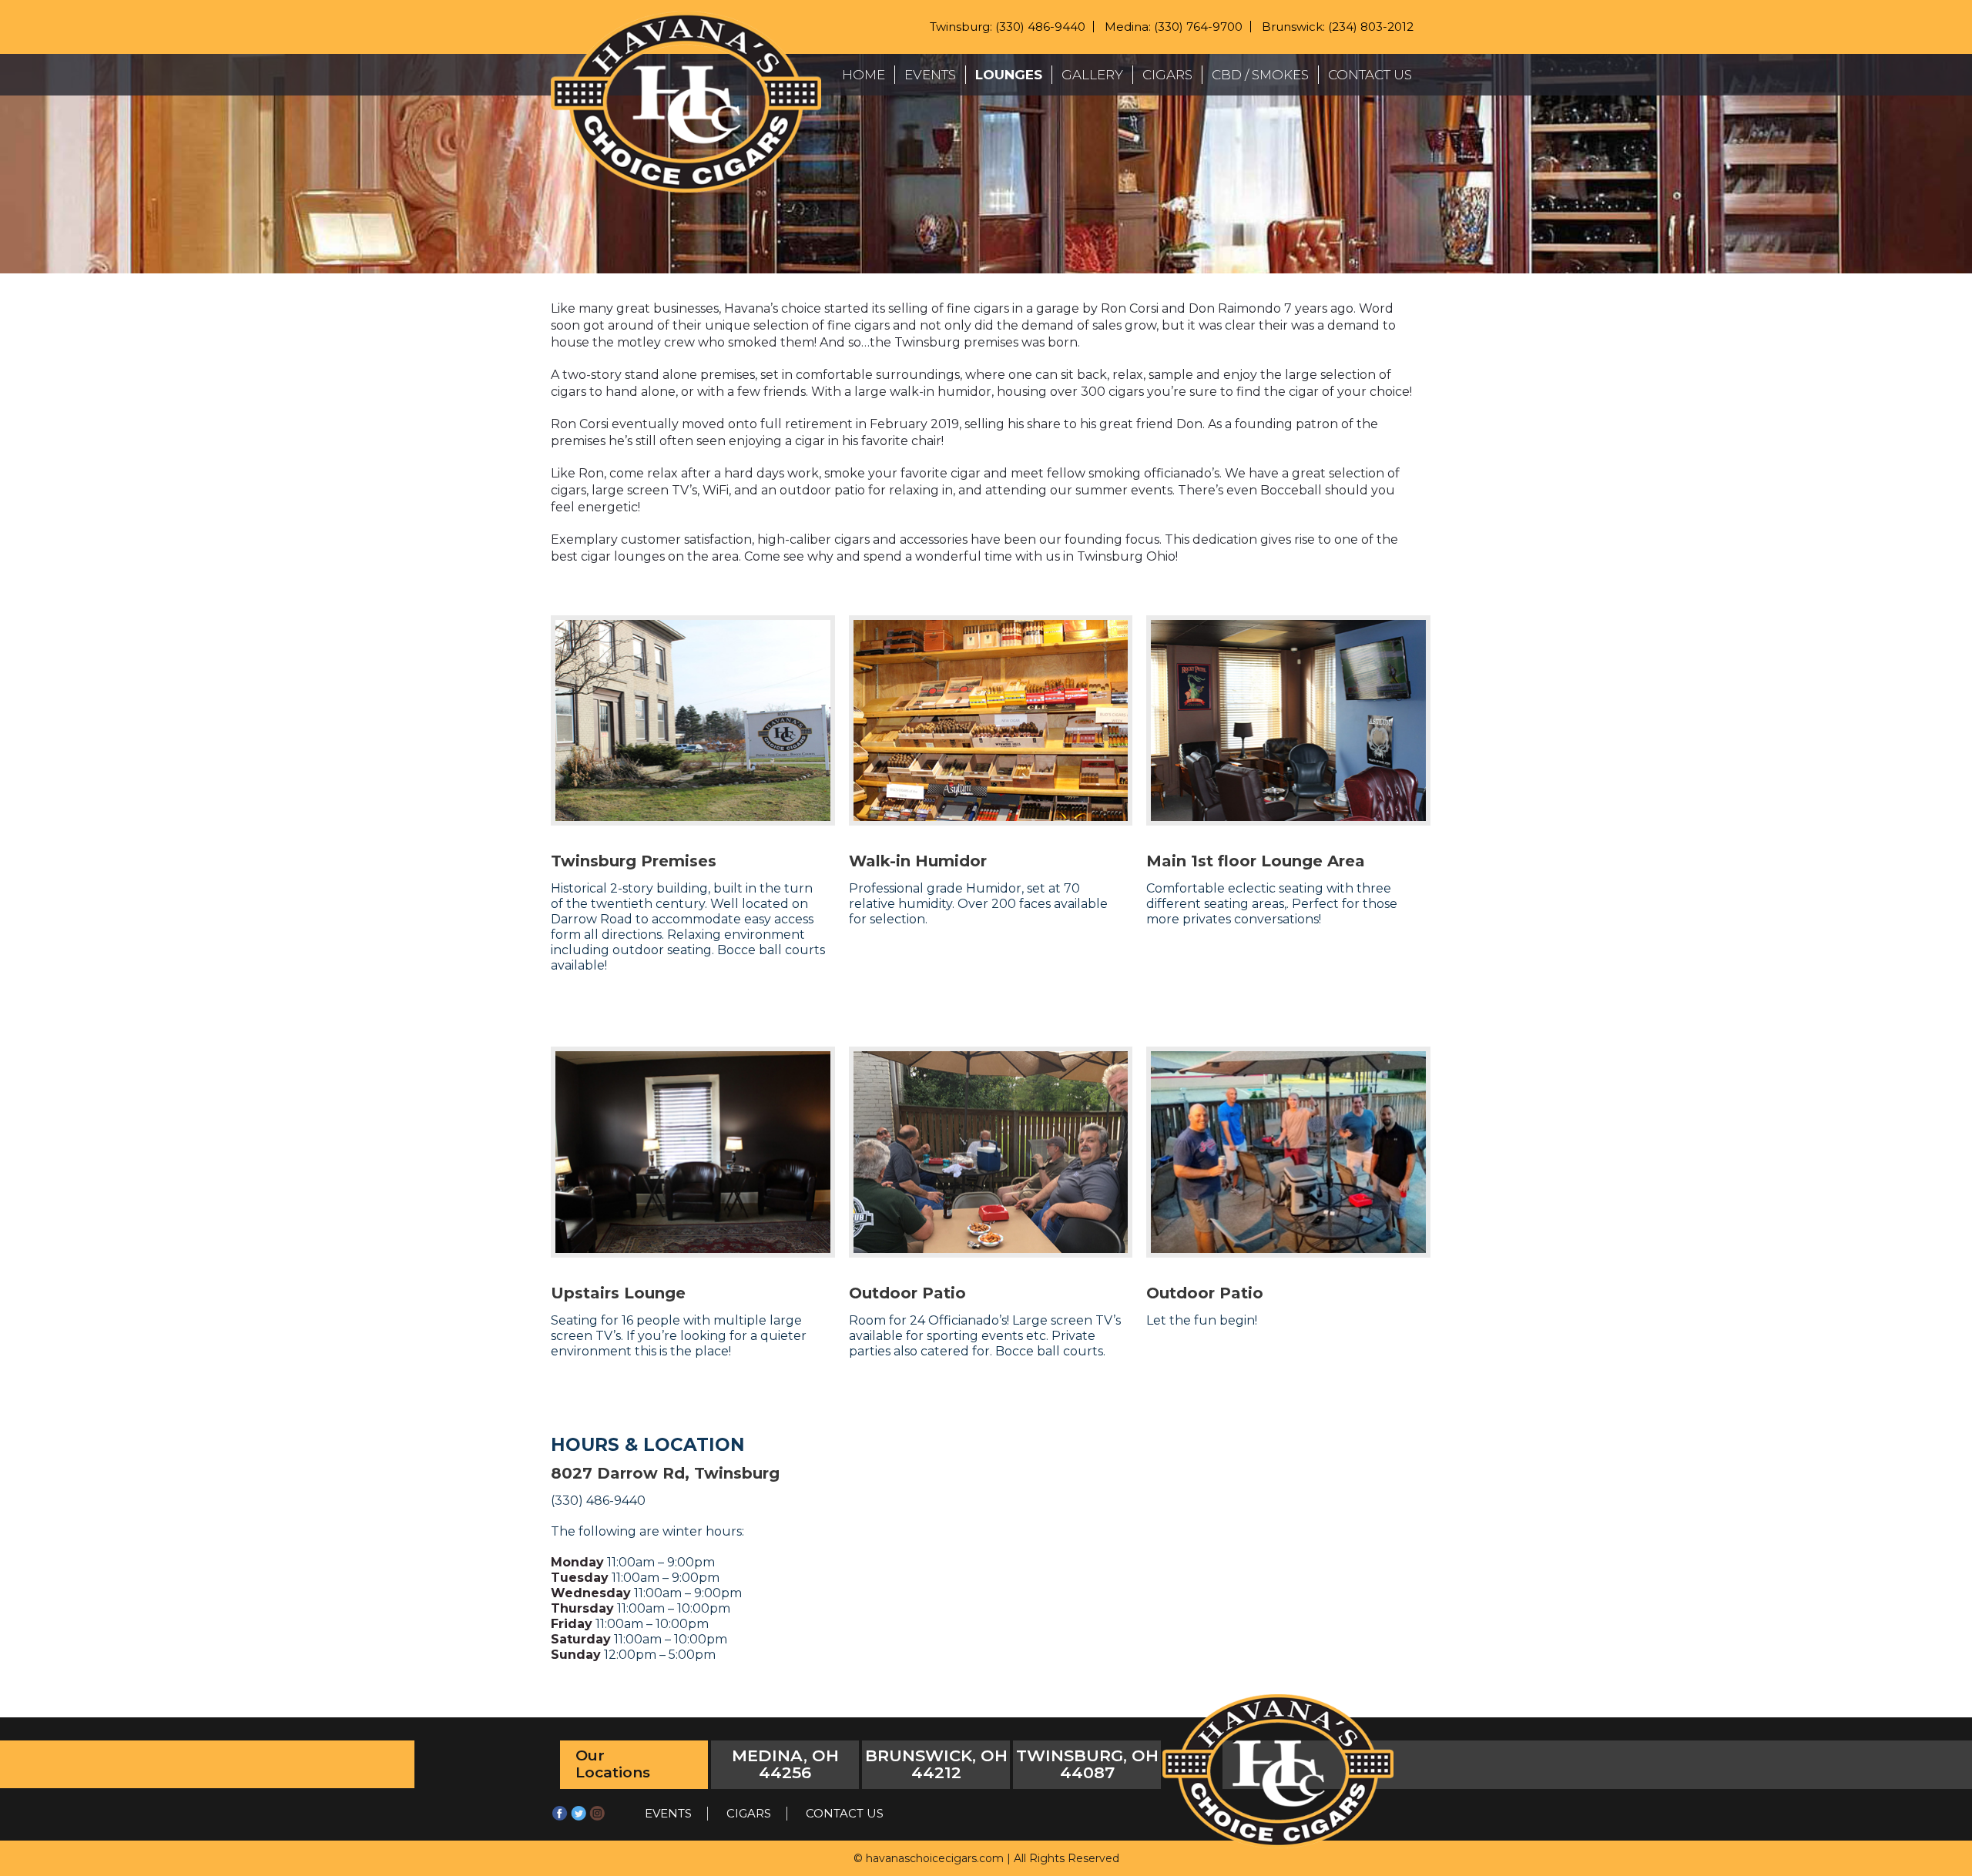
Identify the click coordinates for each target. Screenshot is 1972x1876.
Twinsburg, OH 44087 (1087, 1764)
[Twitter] (579, 1818)
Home (864, 75)
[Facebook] (560, 1818)
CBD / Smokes (1260, 75)
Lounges (1009, 75)
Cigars (1167, 75)
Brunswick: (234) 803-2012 (1338, 27)
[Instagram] (597, 1818)
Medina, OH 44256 (785, 1764)
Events (930, 75)
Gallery (1092, 75)
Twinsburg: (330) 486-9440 (1008, 27)
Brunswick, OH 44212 (936, 1764)
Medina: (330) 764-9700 (1174, 27)
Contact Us (1370, 75)
